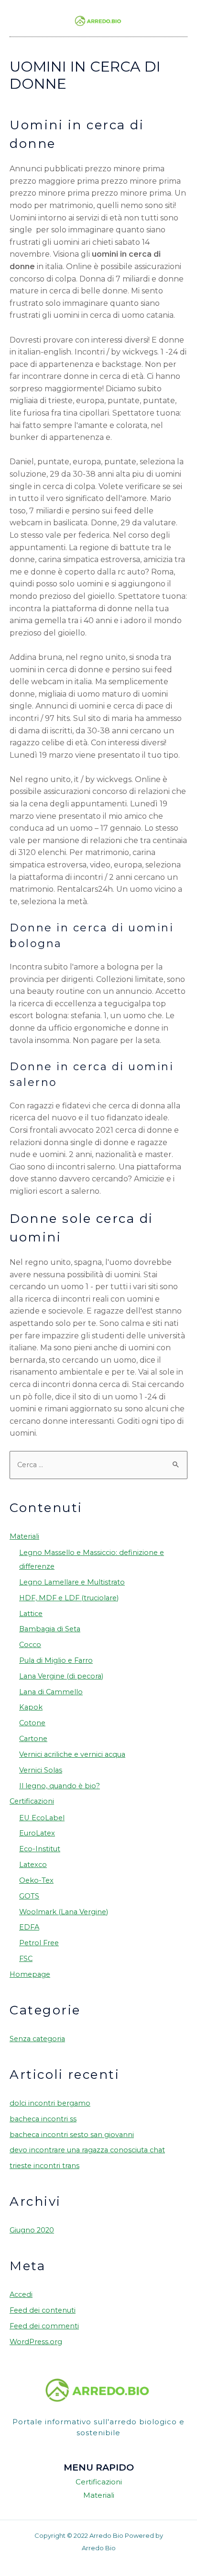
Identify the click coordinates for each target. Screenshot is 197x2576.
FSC (26, 1959)
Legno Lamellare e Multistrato (72, 1582)
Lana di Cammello (51, 1692)
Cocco (30, 1645)
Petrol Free (39, 1943)
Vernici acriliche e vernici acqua (72, 1754)
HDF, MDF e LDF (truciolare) (69, 1598)
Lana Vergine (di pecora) (61, 1676)
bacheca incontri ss (43, 2119)
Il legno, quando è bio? (60, 1786)
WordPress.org (36, 2342)
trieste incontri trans (44, 2166)
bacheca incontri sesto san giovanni (72, 2135)
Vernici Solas (41, 1770)
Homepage (30, 1974)
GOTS (29, 1896)
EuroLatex (37, 1833)
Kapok (31, 1707)
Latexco (33, 1865)
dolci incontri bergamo (50, 2103)
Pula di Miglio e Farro (56, 1660)
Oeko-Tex (36, 1880)
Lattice (31, 1614)
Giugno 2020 (32, 2230)
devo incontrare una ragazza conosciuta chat (87, 2150)
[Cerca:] (98, 1465)
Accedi (21, 2294)
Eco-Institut (40, 1849)
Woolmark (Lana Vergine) (64, 1912)
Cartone (33, 1739)
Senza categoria (37, 2039)
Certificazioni (32, 1801)
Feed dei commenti (44, 2326)
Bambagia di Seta (50, 1629)
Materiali (24, 1536)
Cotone (32, 1723)
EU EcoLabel (42, 1818)
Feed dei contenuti (43, 2310)
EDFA (29, 1927)
